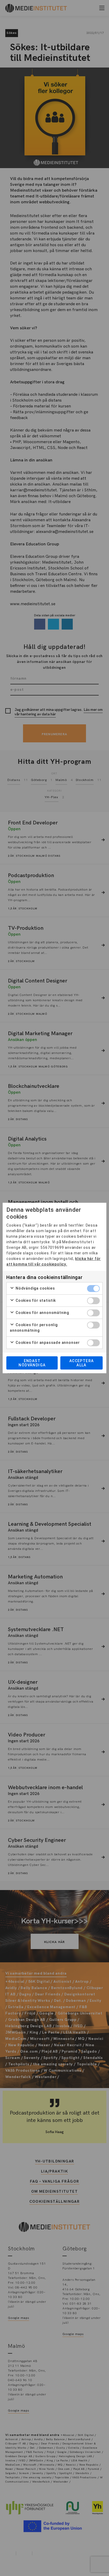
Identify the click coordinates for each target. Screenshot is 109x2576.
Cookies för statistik (35, 1300)
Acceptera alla (82, 1363)
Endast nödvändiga (32, 1363)
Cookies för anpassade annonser (47, 1343)
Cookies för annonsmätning (42, 1313)
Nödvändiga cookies (35, 1288)
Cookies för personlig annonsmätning (34, 1328)
